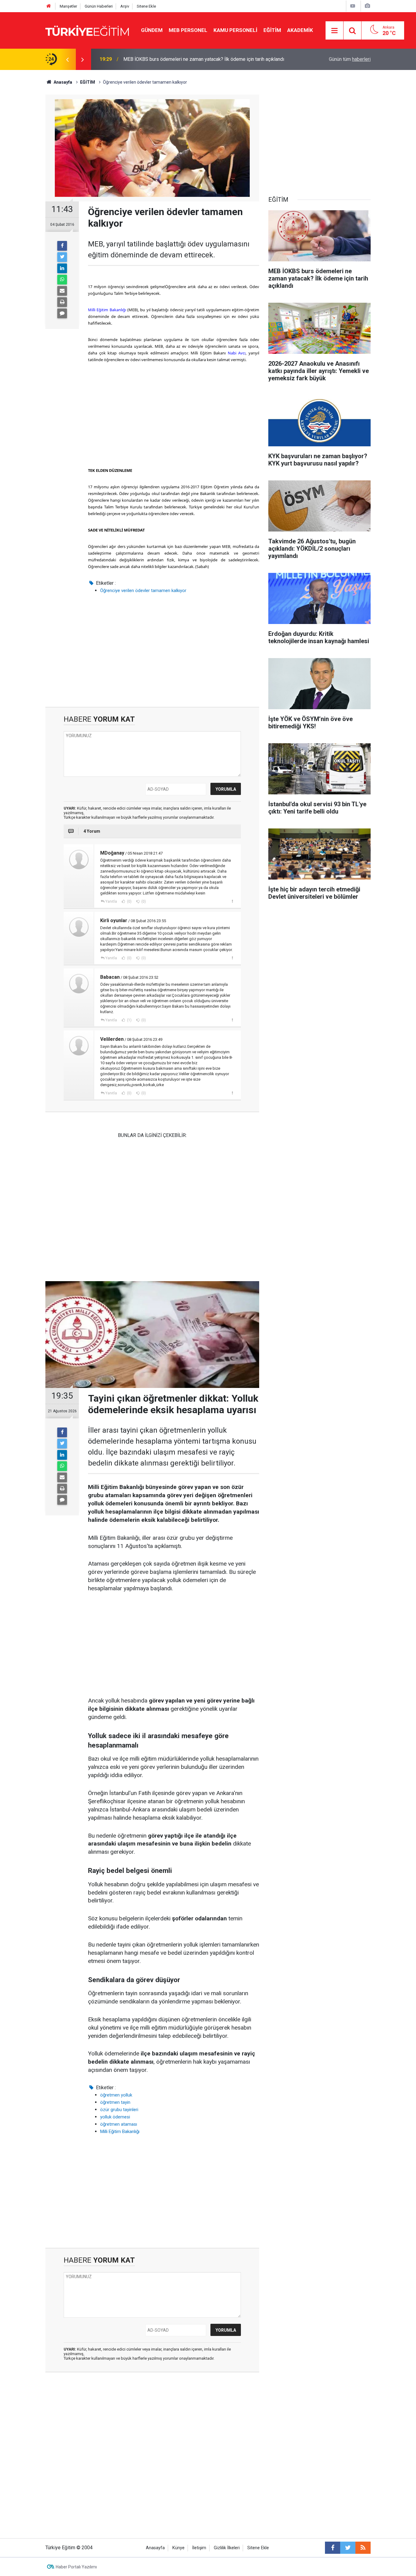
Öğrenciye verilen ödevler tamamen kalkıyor (143, 591)
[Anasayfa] (49, 6)
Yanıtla (111, 901)
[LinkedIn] (62, 268)
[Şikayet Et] (232, 901)
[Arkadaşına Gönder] (62, 291)
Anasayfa (155, 2548)
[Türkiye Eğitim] (87, 30)
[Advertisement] (174, 415)
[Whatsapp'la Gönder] (62, 280)
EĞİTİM (272, 30)
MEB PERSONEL (188, 30)
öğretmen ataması (119, 2124)
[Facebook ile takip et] (333, 2548)
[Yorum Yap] (62, 313)
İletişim (199, 2548)
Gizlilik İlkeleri (227, 2548)
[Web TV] (353, 6)
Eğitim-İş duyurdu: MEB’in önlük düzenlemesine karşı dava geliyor (193, 59)
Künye (178, 2548)
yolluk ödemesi (115, 2117)
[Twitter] (62, 257)
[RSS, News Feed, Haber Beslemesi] (363, 2548)
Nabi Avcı (237, 353)
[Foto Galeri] (367, 6)
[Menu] (335, 31)
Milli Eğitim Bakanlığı (107, 310)
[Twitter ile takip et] (348, 2548)
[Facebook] (62, 246)
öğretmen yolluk (116, 2095)
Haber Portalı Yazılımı (76, 2567)
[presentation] (67, 59)
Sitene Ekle (146, 6)
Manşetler (68, 6)
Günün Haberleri (99, 6)
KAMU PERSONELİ (235, 30)
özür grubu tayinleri (119, 2110)
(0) (129, 901)
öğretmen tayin (115, 2102)
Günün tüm (350, 59)
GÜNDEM (152, 30)
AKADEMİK (300, 30)
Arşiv (125, 6)
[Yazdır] (62, 302)
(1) (129, 1020)
